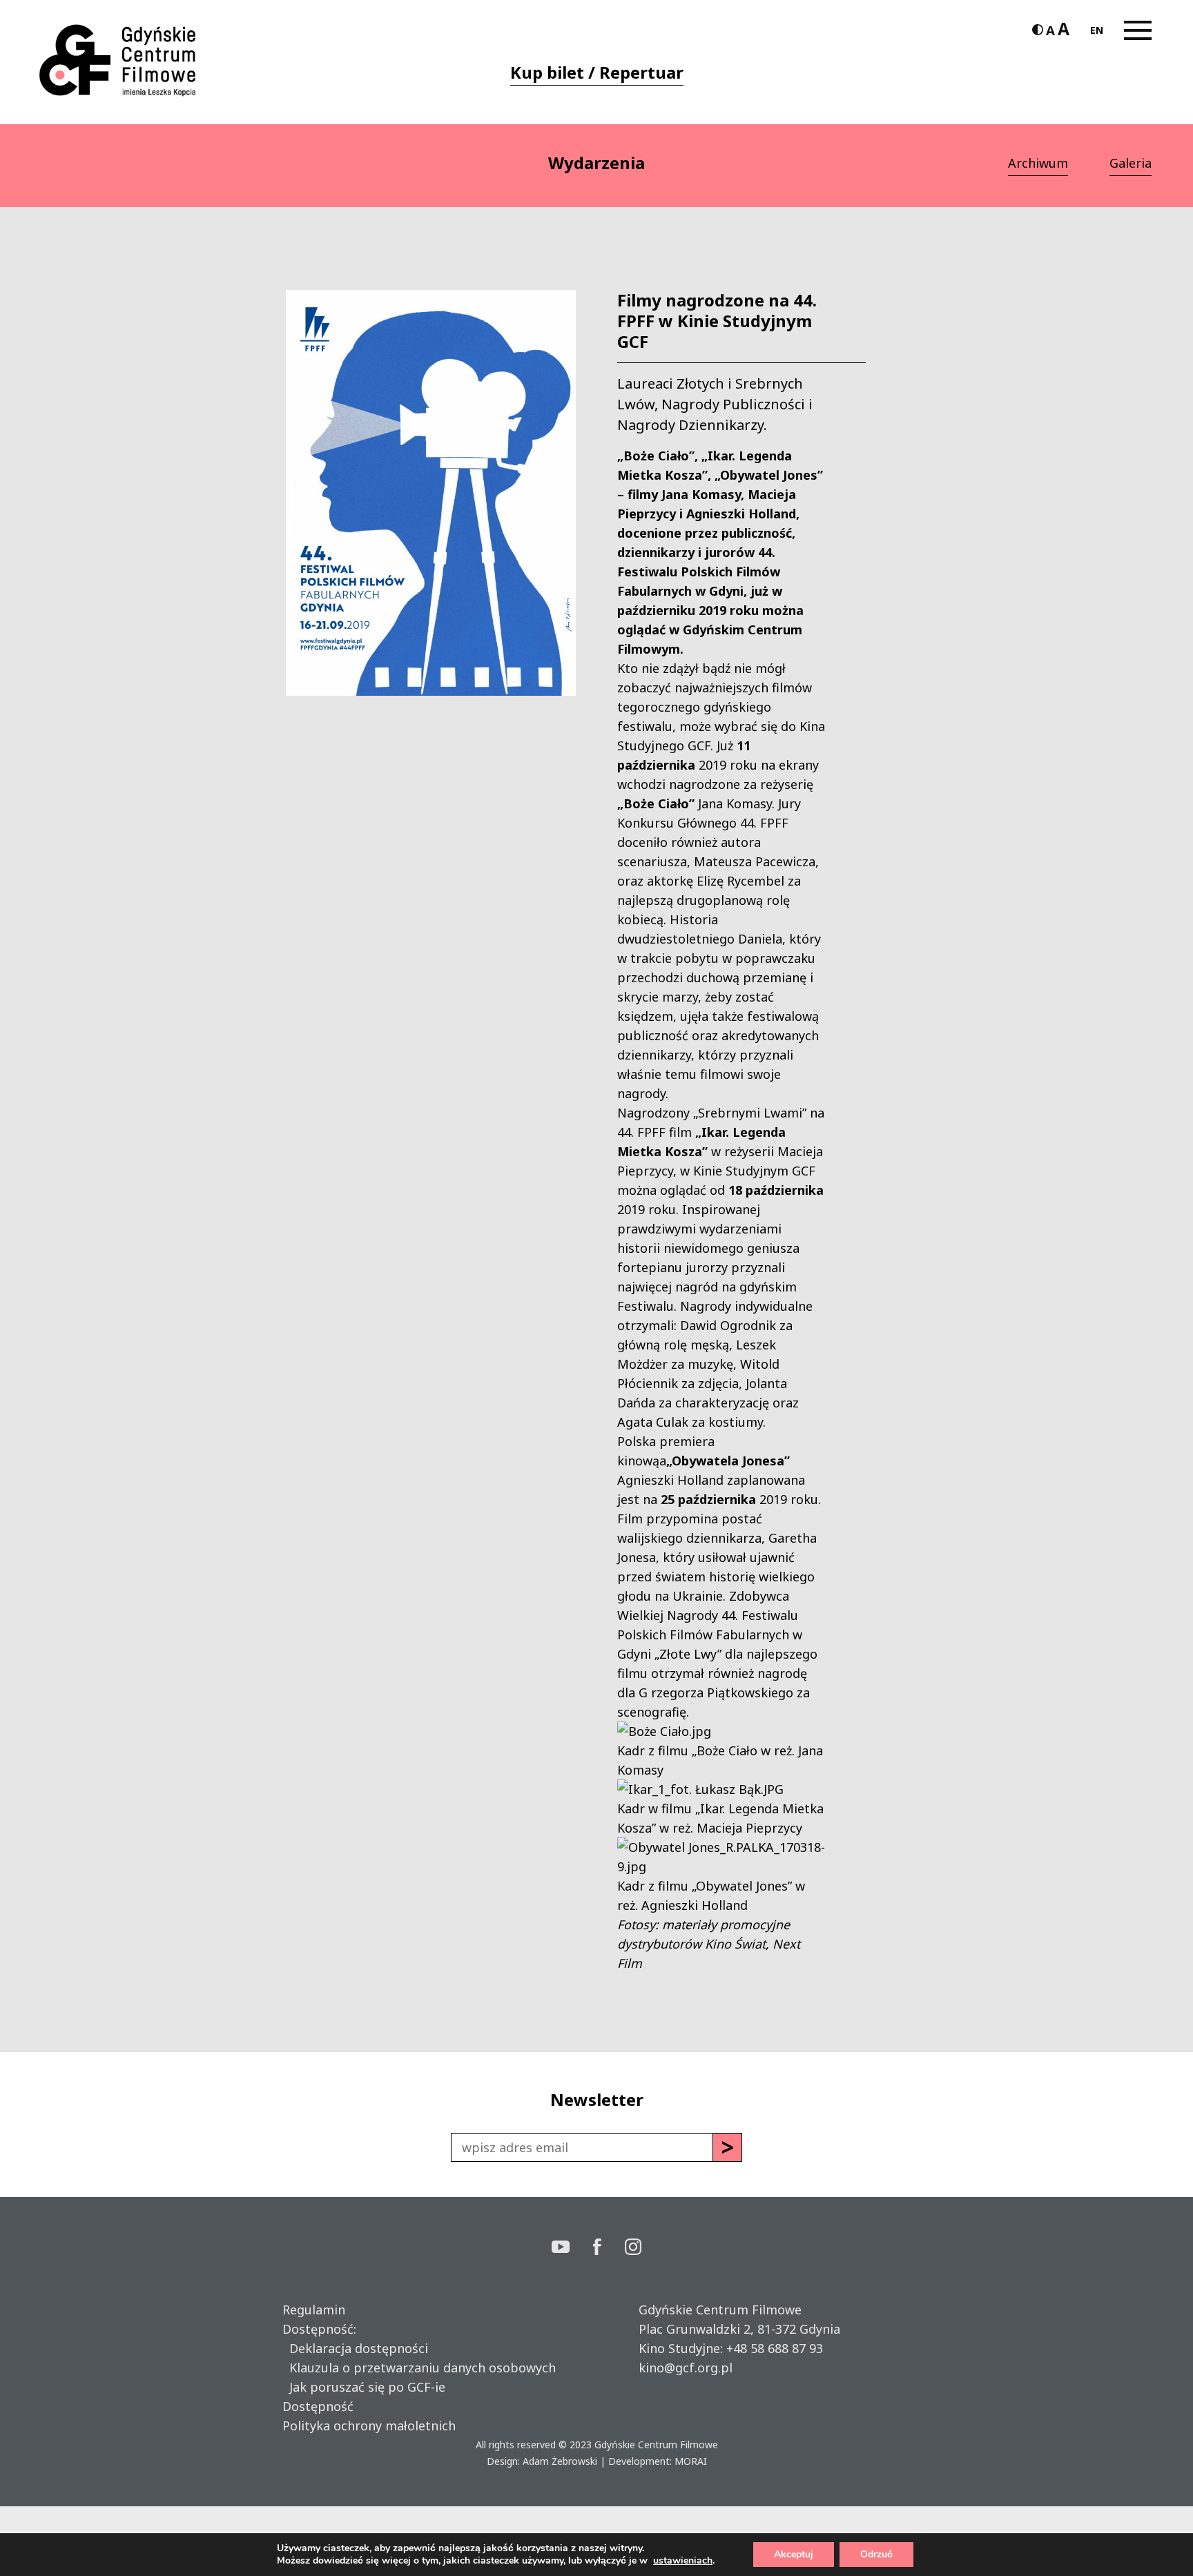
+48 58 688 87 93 (775, 2348)
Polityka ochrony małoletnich (369, 2426)
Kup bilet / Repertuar (597, 72)
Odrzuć (876, 2554)
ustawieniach (683, 2561)
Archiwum (1038, 163)
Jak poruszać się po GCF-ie (364, 2387)
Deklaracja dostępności (355, 2348)
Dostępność (318, 2406)
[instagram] (633, 2248)
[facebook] (609, 2248)
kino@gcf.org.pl (686, 2368)
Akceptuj (794, 2554)
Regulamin (314, 2310)
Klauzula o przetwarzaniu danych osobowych (419, 2368)
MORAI (691, 2461)
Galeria (1131, 163)
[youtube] (572, 2248)
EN (1097, 30)
